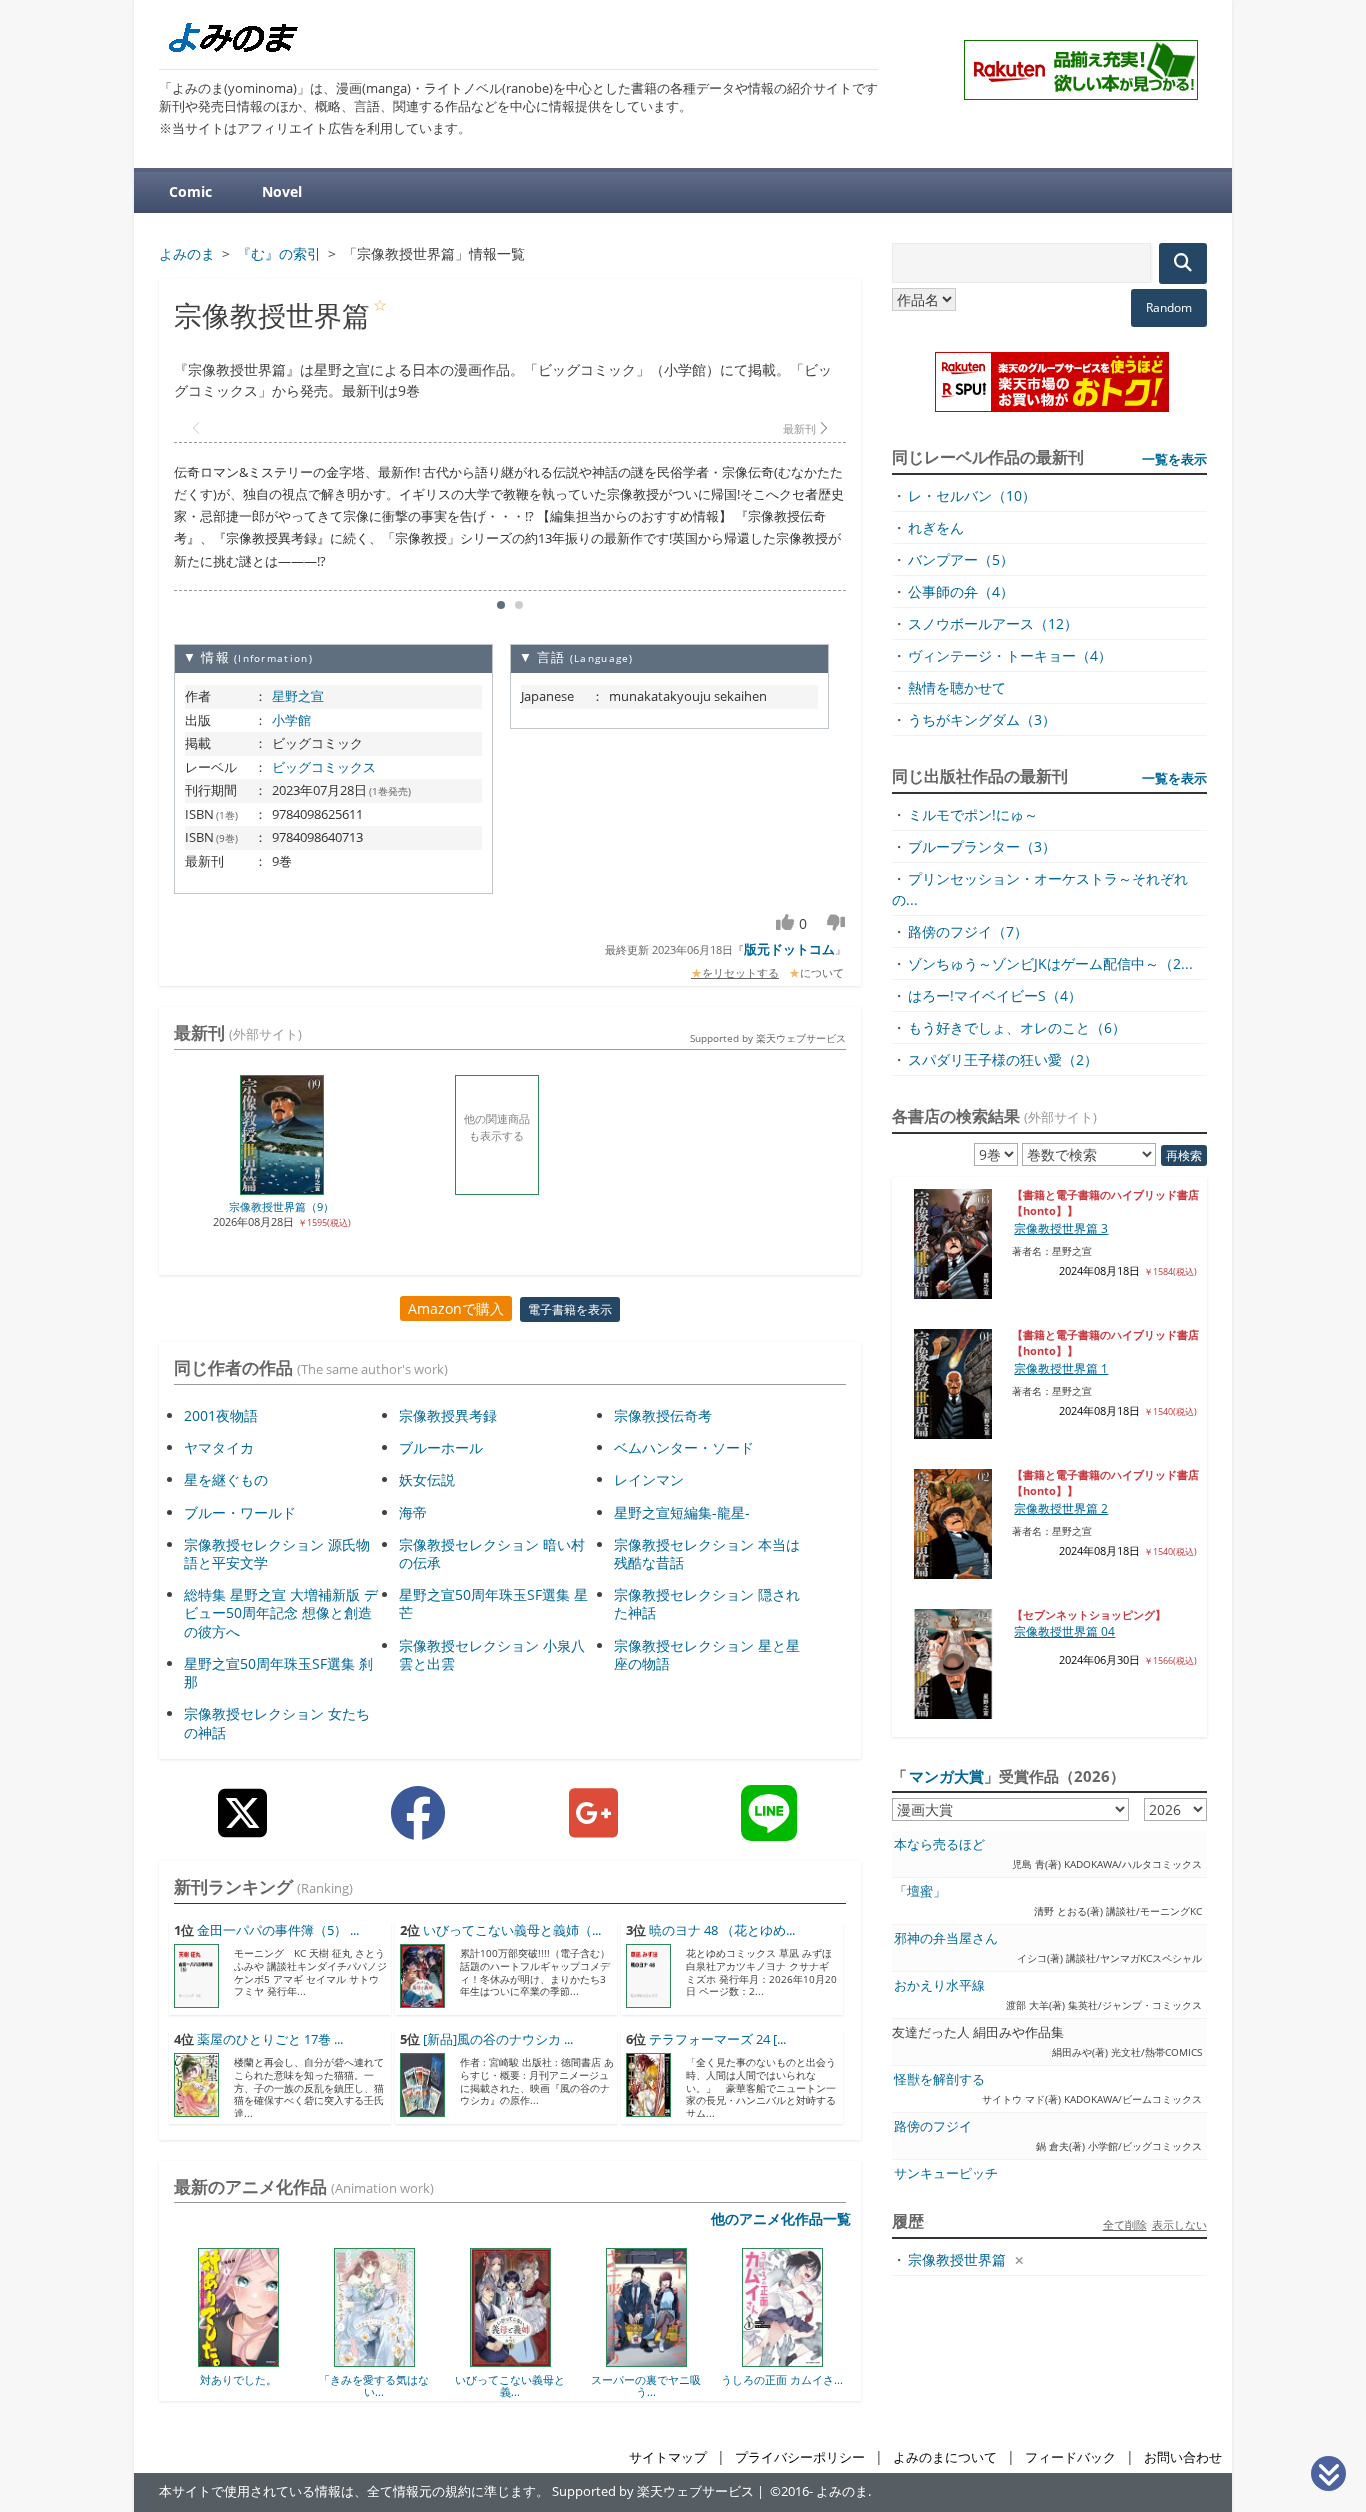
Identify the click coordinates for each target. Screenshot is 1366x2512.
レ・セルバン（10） (972, 495)
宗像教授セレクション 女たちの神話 (277, 1722)
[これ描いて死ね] (796, 2360)
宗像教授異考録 (448, 1415)
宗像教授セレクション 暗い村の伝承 (492, 1553)
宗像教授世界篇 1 (1061, 1368)
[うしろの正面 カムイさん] (660, 2360)
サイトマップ (668, 2457)
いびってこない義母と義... (389, 2385)
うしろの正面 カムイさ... (661, 2379)
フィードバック (1070, 2457)
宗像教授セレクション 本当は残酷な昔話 (707, 1553)
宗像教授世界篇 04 (1064, 1631)
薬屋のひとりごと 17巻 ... (270, 2039)
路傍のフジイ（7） (968, 931)
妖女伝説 (427, 1479)
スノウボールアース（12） (993, 623)
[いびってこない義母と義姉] (388, 2360)
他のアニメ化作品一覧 (781, 2218)
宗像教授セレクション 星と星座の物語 (707, 1654)
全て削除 (1125, 2224)
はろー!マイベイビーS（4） (995, 995)
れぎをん (936, 527)
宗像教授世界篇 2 (1061, 1508)
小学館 (291, 720)
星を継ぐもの (226, 1479)
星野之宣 (298, 696)
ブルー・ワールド (240, 1512)
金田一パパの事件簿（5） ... (278, 1930)
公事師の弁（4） (961, 591)
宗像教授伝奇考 (663, 1415)
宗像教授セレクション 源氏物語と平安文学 (277, 1553)
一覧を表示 (1174, 459)
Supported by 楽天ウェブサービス (768, 1038)
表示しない (1179, 2224)
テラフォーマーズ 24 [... (717, 2039)
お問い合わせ (1183, 2457)
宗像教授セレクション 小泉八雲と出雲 (492, 1654)
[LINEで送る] (769, 1828)
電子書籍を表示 (570, 1309)
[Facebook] (418, 1828)
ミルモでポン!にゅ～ (973, 814)
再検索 (1184, 1155)
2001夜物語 (221, 1415)
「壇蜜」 (920, 1891)
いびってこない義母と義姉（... (512, 1930)
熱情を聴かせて (957, 687)
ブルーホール (441, 1447)
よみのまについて (945, 2457)
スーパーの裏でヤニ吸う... (525, 2385)
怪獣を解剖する (939, 2079)
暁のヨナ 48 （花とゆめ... (722, 1930)
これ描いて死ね (796, 2379)
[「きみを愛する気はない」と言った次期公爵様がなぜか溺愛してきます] (252, 2360)
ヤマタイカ (219, 1447)
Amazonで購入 (456, 1308)
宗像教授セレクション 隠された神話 (707, 1603)
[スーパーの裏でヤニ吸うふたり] (524, 2360)
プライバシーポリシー (800, 2457)
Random (1169, 307)
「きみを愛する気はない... (253, 2385)
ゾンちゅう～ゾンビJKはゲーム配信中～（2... (1050, 963)
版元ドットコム (789, 949)
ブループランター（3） (982, 846)
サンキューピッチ (946, 2173)
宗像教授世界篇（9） (281, 1206)
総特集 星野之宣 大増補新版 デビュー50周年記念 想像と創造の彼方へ (281, 1612)
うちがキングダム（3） (982, 719)
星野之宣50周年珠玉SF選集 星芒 (493, 1603)
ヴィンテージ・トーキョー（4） (1010, 655)
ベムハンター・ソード (684, 1447)
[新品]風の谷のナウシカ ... (498, 2039)
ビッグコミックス (324, 767)
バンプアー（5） (961, 559)
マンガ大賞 (946, 1776)
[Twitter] (242, 1828)
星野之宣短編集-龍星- (682, 1512)
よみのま (842, 2491)
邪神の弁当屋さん (946, 1938)
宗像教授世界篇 (957, 2259)
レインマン (649, 1479)
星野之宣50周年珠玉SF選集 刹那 (278, 1672)
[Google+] (593, 1828)
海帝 (413, 1512)
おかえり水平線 (939, 1985)
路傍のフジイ (933, 2126)
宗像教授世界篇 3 (1061, 1228)
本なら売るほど (939, 1844)
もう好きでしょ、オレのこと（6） (1017, 1027)
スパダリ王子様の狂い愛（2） (1003, 1059)
